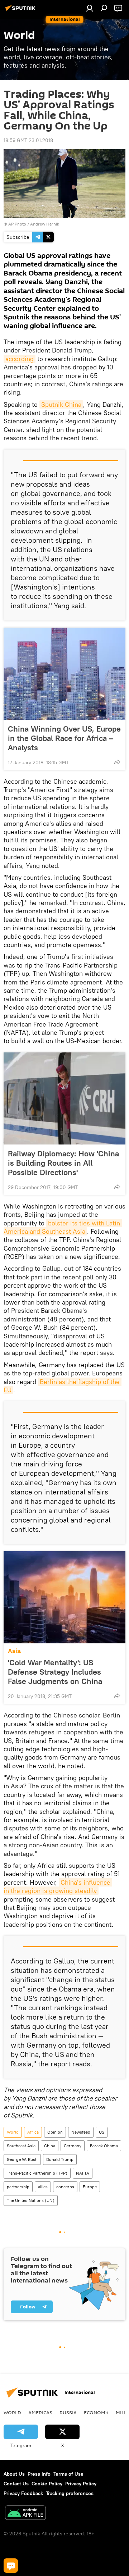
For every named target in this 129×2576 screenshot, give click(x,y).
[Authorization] (90, 8)
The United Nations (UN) (31, 2200)
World (13, 2132)
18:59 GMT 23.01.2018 (28, 140)
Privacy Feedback (23, 2493)
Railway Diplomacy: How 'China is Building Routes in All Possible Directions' (63, 1163)
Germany (73, 2146)
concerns (65, 2187)
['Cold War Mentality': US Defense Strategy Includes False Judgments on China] (64, 1597)
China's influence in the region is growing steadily (58, 1887)
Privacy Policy (81, 2484)
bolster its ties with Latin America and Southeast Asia (63, 1227)
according (20, 359)
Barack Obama (104, 2146)
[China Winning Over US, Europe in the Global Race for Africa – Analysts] (64, 674)
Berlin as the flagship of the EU (63, 1386)
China (50, 2146)
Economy (96, 2412)
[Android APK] (25, 2514)
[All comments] (11, 2566)
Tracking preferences (70, 2493)
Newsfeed (81, 2132)
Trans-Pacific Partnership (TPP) (37, 2173)
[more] (117, 762)
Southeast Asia (21, 2146)
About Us (14, 2474)
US (102, 2132)
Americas (40, 2412)
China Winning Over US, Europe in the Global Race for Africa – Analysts (64, 738)
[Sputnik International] (21, 11)
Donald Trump (60, 2159)
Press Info (39, 2474)
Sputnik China (61, 404)
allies (43, 2187)
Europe (90, 2187)
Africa (33, 2132)
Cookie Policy (47, 2484)
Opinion (55, 2132)
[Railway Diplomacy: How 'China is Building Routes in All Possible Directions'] (64, 1098)
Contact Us (16, 2484)
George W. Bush (22, 2159)
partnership (18, 2187)
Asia (14, 1651)
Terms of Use (68, 2474)
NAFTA (83, 2173)
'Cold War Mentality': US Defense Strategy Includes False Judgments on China (55, 1672)
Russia (68, 2412)
